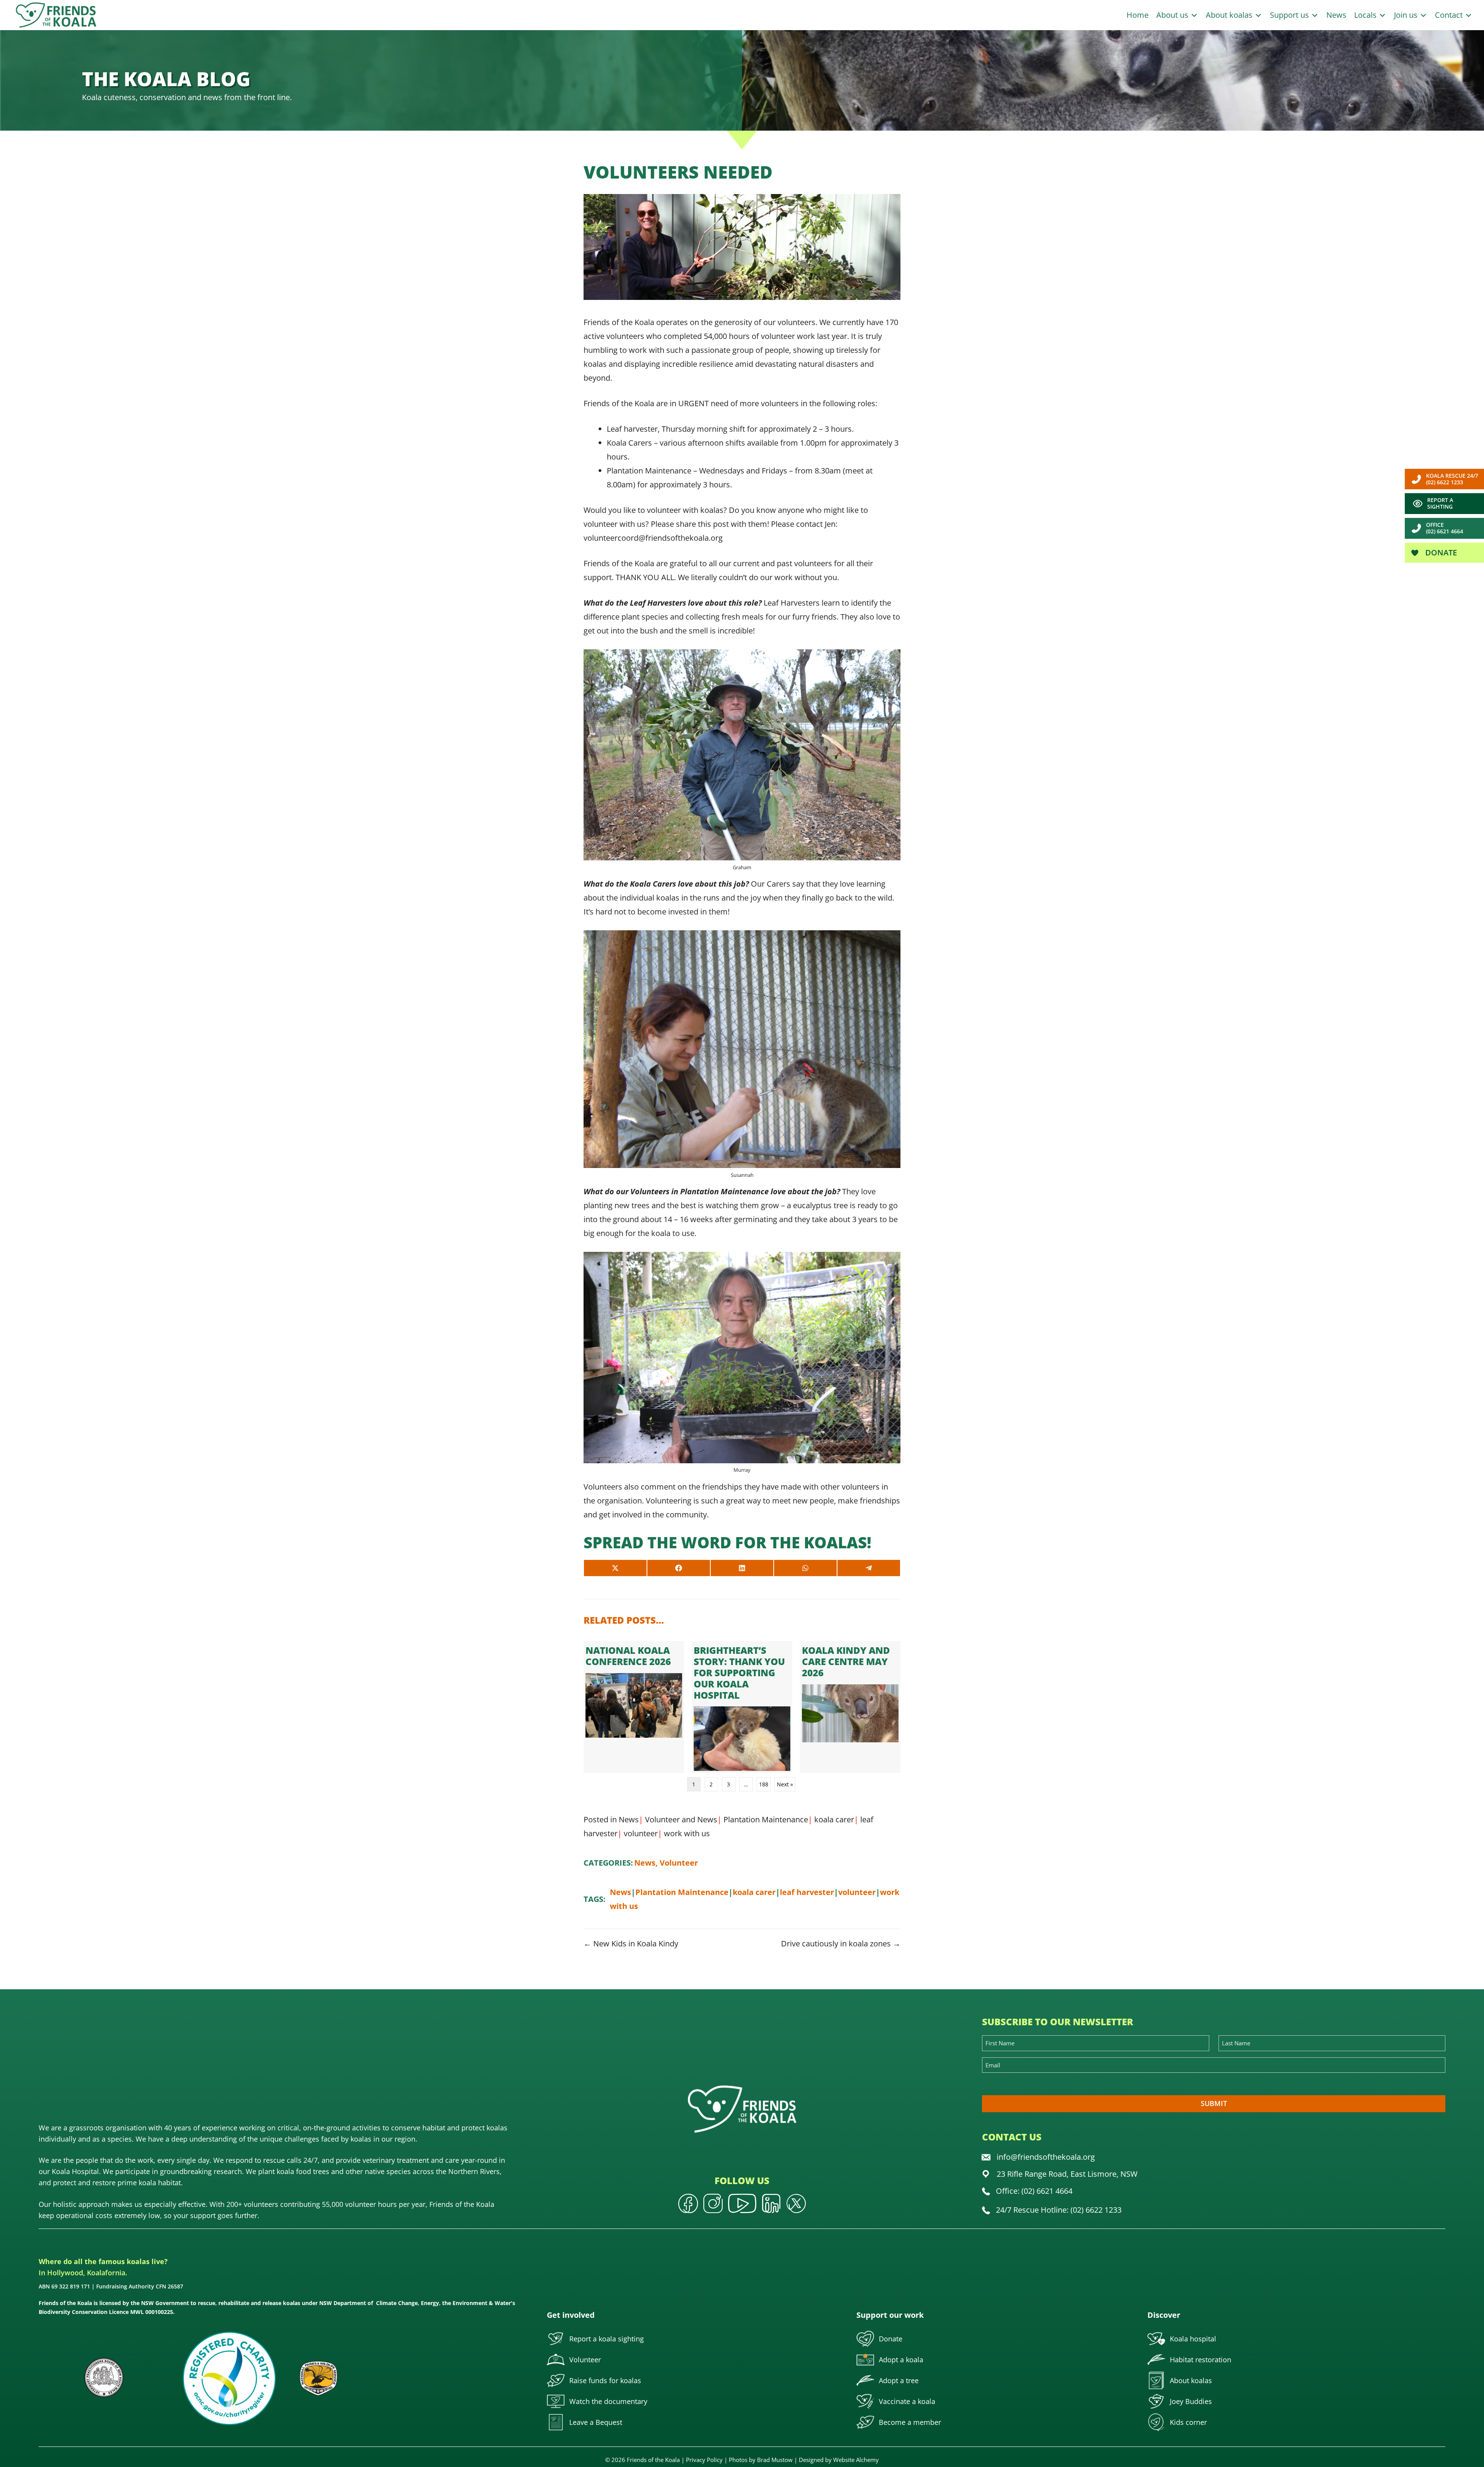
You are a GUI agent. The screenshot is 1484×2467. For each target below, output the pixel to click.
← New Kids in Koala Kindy (631, 1943)
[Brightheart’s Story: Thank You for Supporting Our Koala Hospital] (742, 1707)
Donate (1440, 552)
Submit (1214, 2103)
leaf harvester (807, 1892)
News (1336, 15)
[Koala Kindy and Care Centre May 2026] (850, 1707)
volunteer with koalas (685, 510)
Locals (1366, 15)
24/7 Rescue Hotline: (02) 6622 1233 (1059, 2210)
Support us (1290, 15)
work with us (687, 1833)
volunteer (641, 1833)
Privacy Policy (704, 2460)
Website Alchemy (856, 2460)
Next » (785, 1784)
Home (1138, 15)
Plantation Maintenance (766, 1819)
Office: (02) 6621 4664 (1034, 2191)
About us (1173, 15)
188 (764, 1784)
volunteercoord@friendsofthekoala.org (653, 538)
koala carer (834, 1819)
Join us (1407, 15)
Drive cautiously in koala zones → (841, 1943)
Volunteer (662, 1819)
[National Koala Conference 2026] (634, 1707)
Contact (1450, 15)
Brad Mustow (775, 2460)
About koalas (1230, 15)
